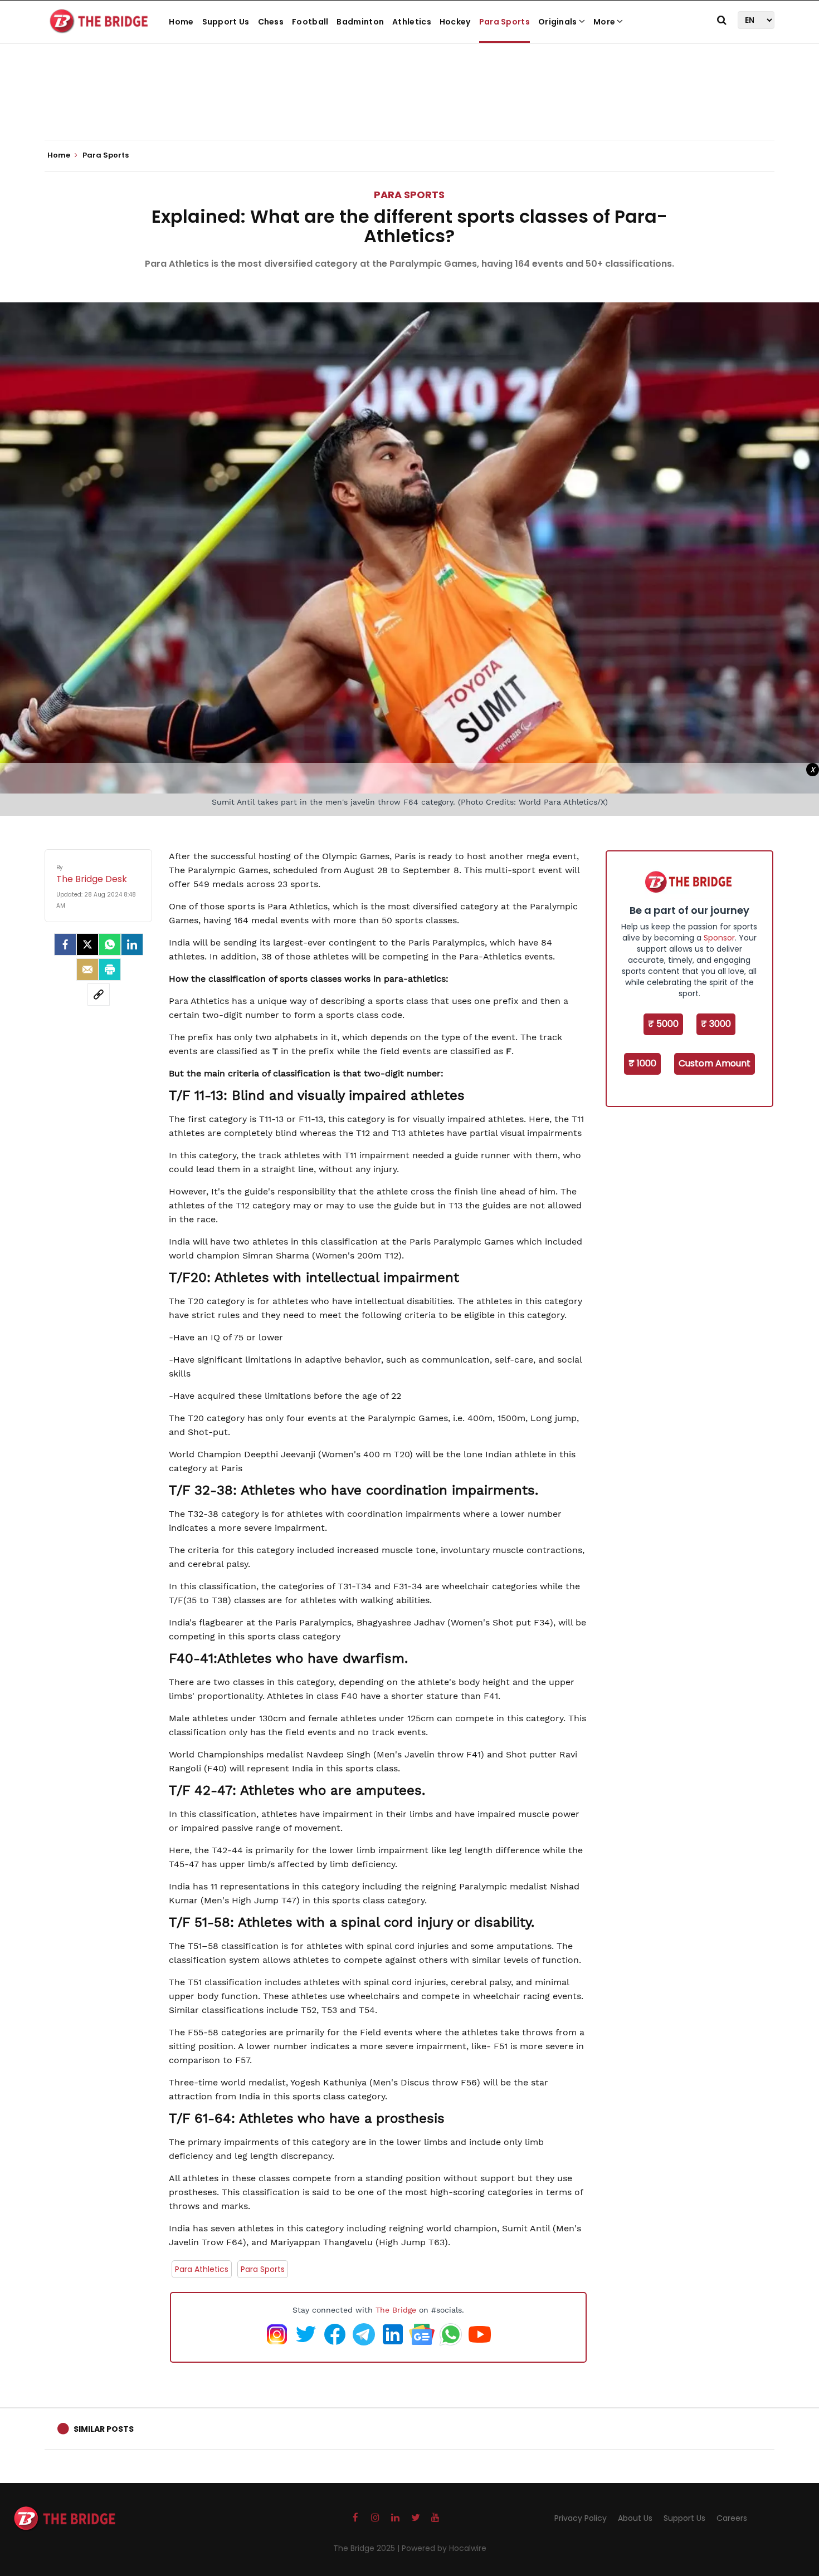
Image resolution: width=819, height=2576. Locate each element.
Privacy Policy (581, 2518)
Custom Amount (715, 1063)
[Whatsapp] (110, 944)
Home (181, 22)
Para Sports (504, 22)
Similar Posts (104, 2429)
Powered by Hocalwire (444, 2548)
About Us (635, 2518)
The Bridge (396, 2310)
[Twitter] (87, 944)
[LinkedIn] (132, 944)
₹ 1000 (642, 1063)
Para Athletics (202, 2269)
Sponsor (719, 938)
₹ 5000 (663, 1024)
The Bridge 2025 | (367, 2548)
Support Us (226, 22)
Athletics (412, 22)
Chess (271, 22)
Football (310, 22)
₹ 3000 (716, 1024)
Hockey (455, 22)
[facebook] (65, 944)
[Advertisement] (409, 106)
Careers (732, 2518)
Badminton (360, 22)
